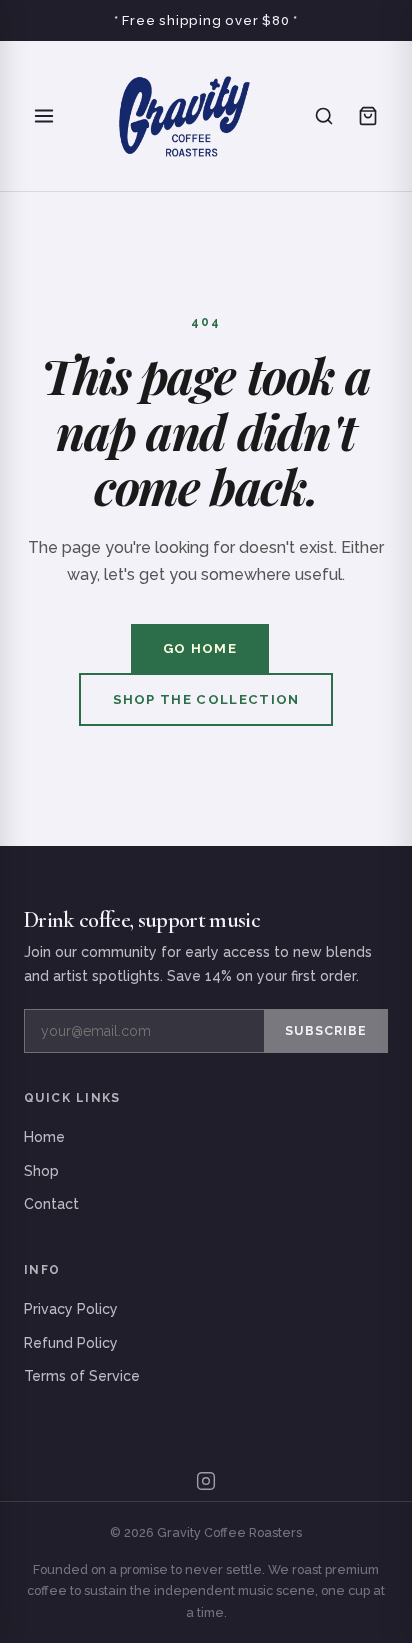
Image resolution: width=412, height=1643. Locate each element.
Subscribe (326, 1030)
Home (44, 1137)
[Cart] (368, 116)
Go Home (200, 648)
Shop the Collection (206, 699)
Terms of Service (82, 1376)
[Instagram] (206, 1481)
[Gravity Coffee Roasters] (184, 116)
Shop (41, 1171)
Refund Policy (71, 1343)
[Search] (324, 116)
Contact (51, 1204)
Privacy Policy (71, 1309)
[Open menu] (44, 116)
